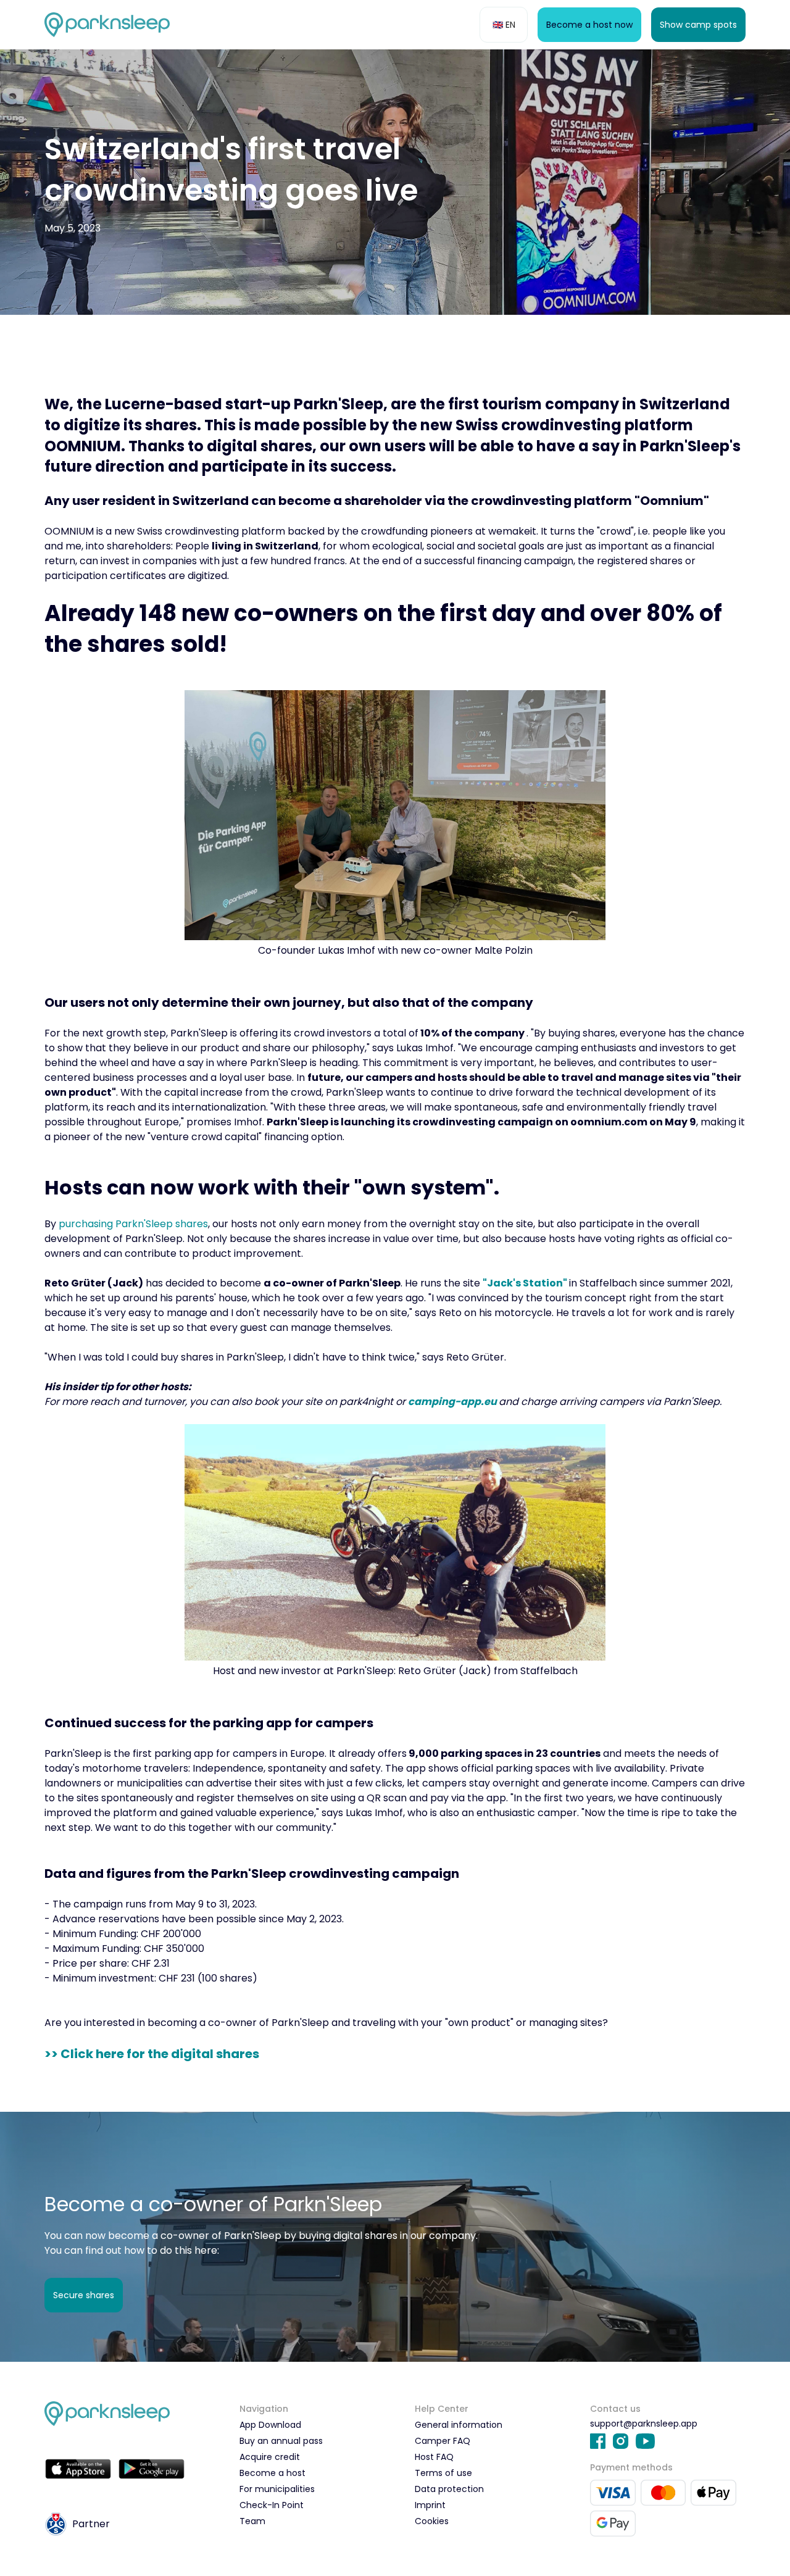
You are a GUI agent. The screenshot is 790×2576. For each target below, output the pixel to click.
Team (252, 2521)
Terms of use (443, 2473)
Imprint (430, 2505)
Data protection (449, 2489)
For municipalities (277, 2489)
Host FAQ (434, 2457)
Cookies (432, 2521)
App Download (270, 2425)
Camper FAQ (443, 2441)
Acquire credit (270, 2457)
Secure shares (84, 2295)
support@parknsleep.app (644, 2424)
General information (459, 2425)
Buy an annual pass (281, 2441)
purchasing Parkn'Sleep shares (133, 1224)
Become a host (272, 2473)
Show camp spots (698, 25)
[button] (504, 25)
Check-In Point (272, 2505)
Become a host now (589, 25)
